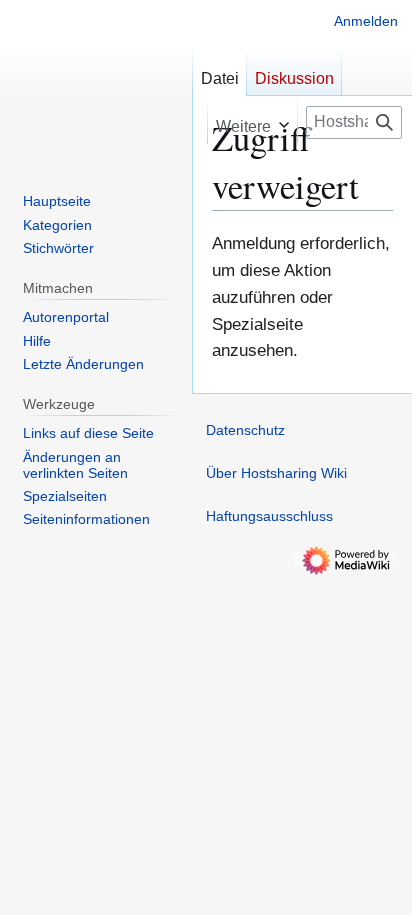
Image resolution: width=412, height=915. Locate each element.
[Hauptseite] (96, 80)
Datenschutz (245, 430)
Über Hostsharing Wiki (276, 473)
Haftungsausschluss (269, 516)
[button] (252, 119)
